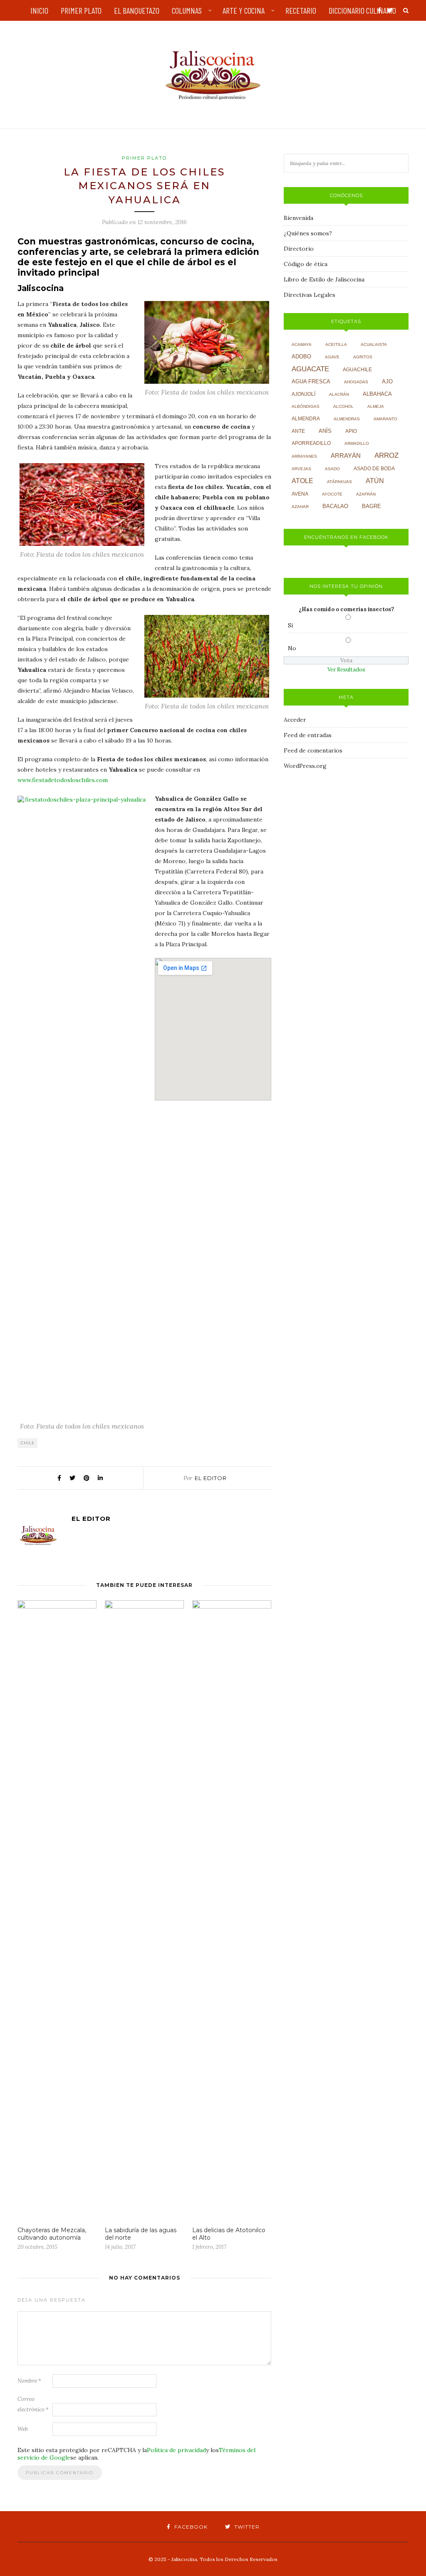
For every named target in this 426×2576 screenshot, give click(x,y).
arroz (386, 455)
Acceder (295, 720)
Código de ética (306, 264)
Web (23, 2429)
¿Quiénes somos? (308, 233)
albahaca (377, 394)
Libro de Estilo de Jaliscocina (324, 279)
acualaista (374, 344)
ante (298, 431)
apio (351, 431)
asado (332, 469)
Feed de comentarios (313, 750)
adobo (301, 357)
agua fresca (311, 382)
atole (302, 481)
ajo (387, 381)
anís (325, 431)
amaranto (385, 419)
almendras (347, 419)
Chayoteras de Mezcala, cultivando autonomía (52, 2234)
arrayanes (304, 456)
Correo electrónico (33, 2404)
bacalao (335, 506)
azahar (300, 507)
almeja (376, 406)
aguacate (310, 369)
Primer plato (144, 158)
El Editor (211, 1478)
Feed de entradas (308, 735)
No (292, 648)
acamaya (302, 344)
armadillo (357, 443)
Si (290, 625)
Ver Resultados (346, 670)
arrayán (346, 456)
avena (300, 494)
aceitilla (336, 344)
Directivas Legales (310, 295)
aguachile (357, 370)
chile (28, 1443)
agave (332, 357)
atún (375, 481)
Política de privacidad (176, 2450)
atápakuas (339, 482)
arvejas (301, 469)
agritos (363, 357)
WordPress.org (305, 766)
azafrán (366, 494)
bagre (372, 506)
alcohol (343, 406)
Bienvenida (298, 218)
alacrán (339, 394)
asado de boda (374, 469)
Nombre (29, 2381)
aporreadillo (311, 443)
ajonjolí (303, 394)
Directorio (299, 249)
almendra (306, 419)
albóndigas (306, 406)
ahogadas (356, 382)
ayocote (332, 494)
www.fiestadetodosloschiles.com (63, 780)
